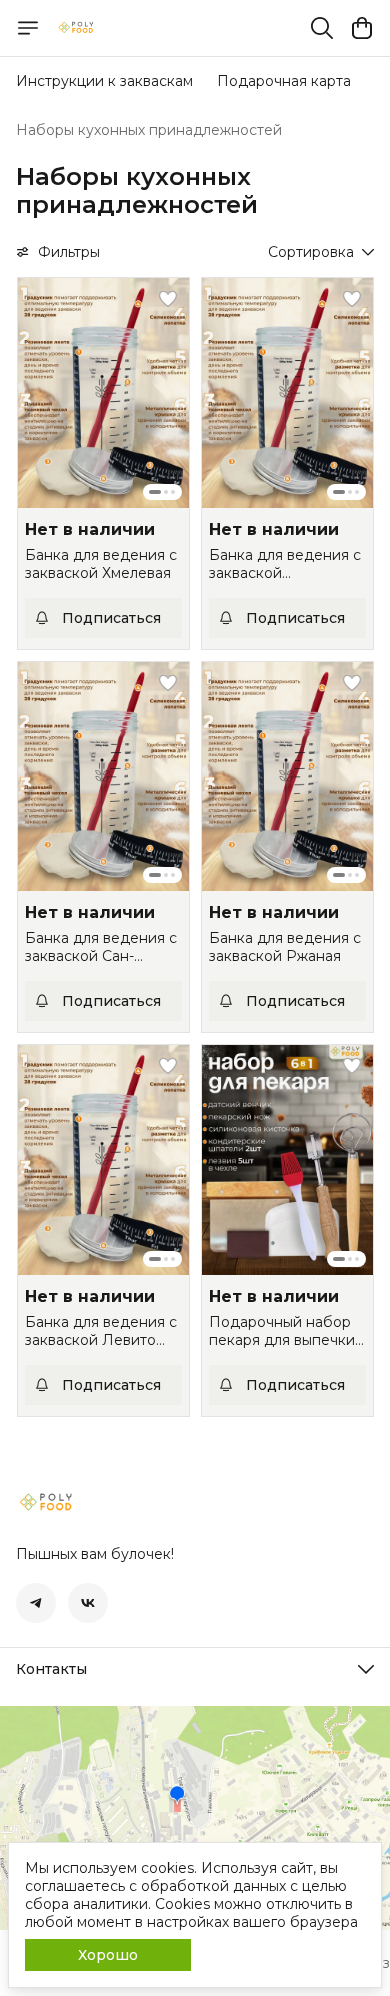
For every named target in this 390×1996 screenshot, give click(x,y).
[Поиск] (322, 28)
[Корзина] (362, 28)
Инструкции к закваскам (104, 81)
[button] (103, 392)
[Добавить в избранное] (168, 299)
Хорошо (108, 1955)
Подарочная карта (284, 81)
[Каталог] (28, 28)
